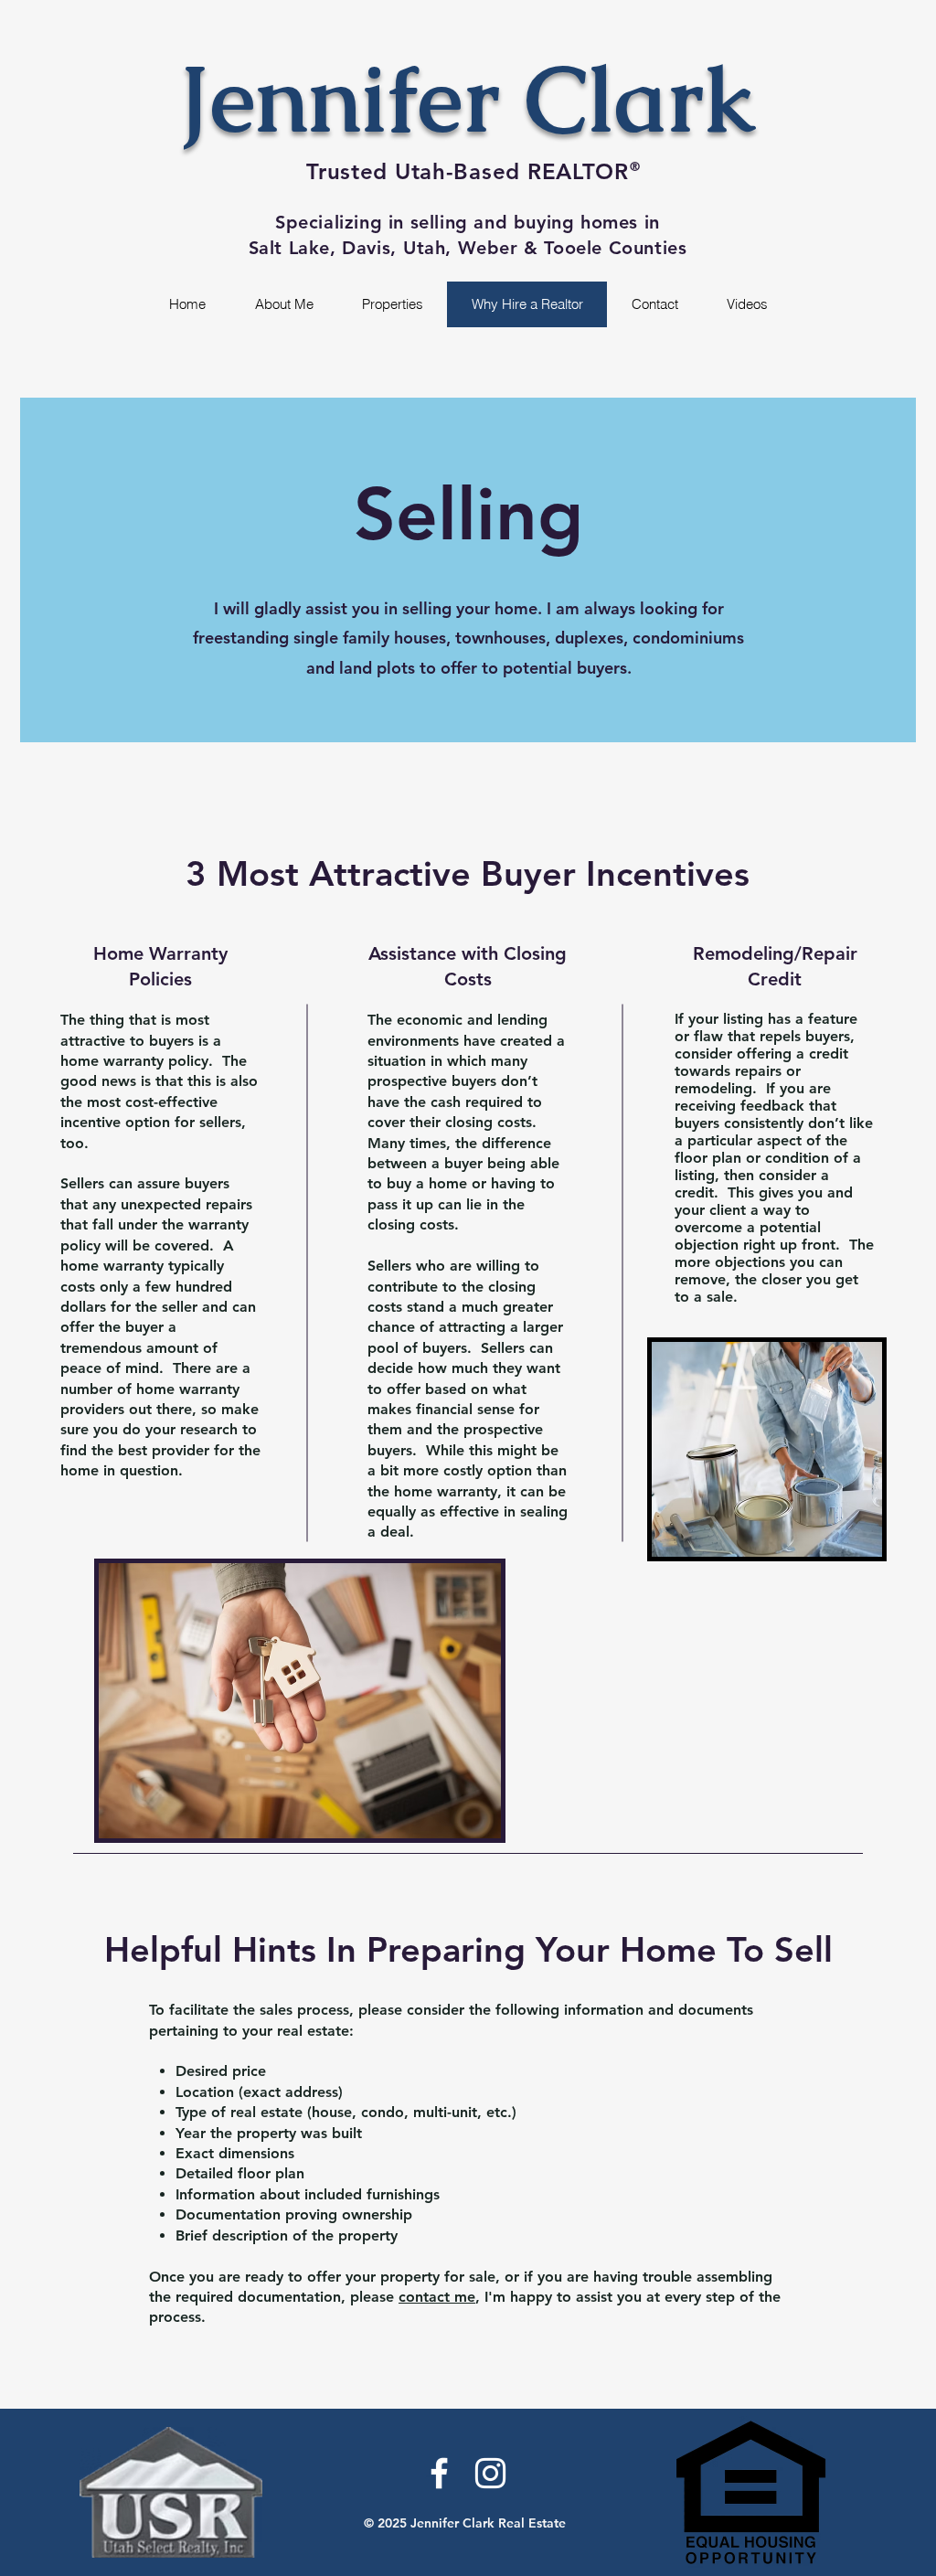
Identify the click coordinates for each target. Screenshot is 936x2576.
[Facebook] (439, 2473)
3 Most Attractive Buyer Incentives (468, 873)
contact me (437, 2297)
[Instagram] (490, 2473)
